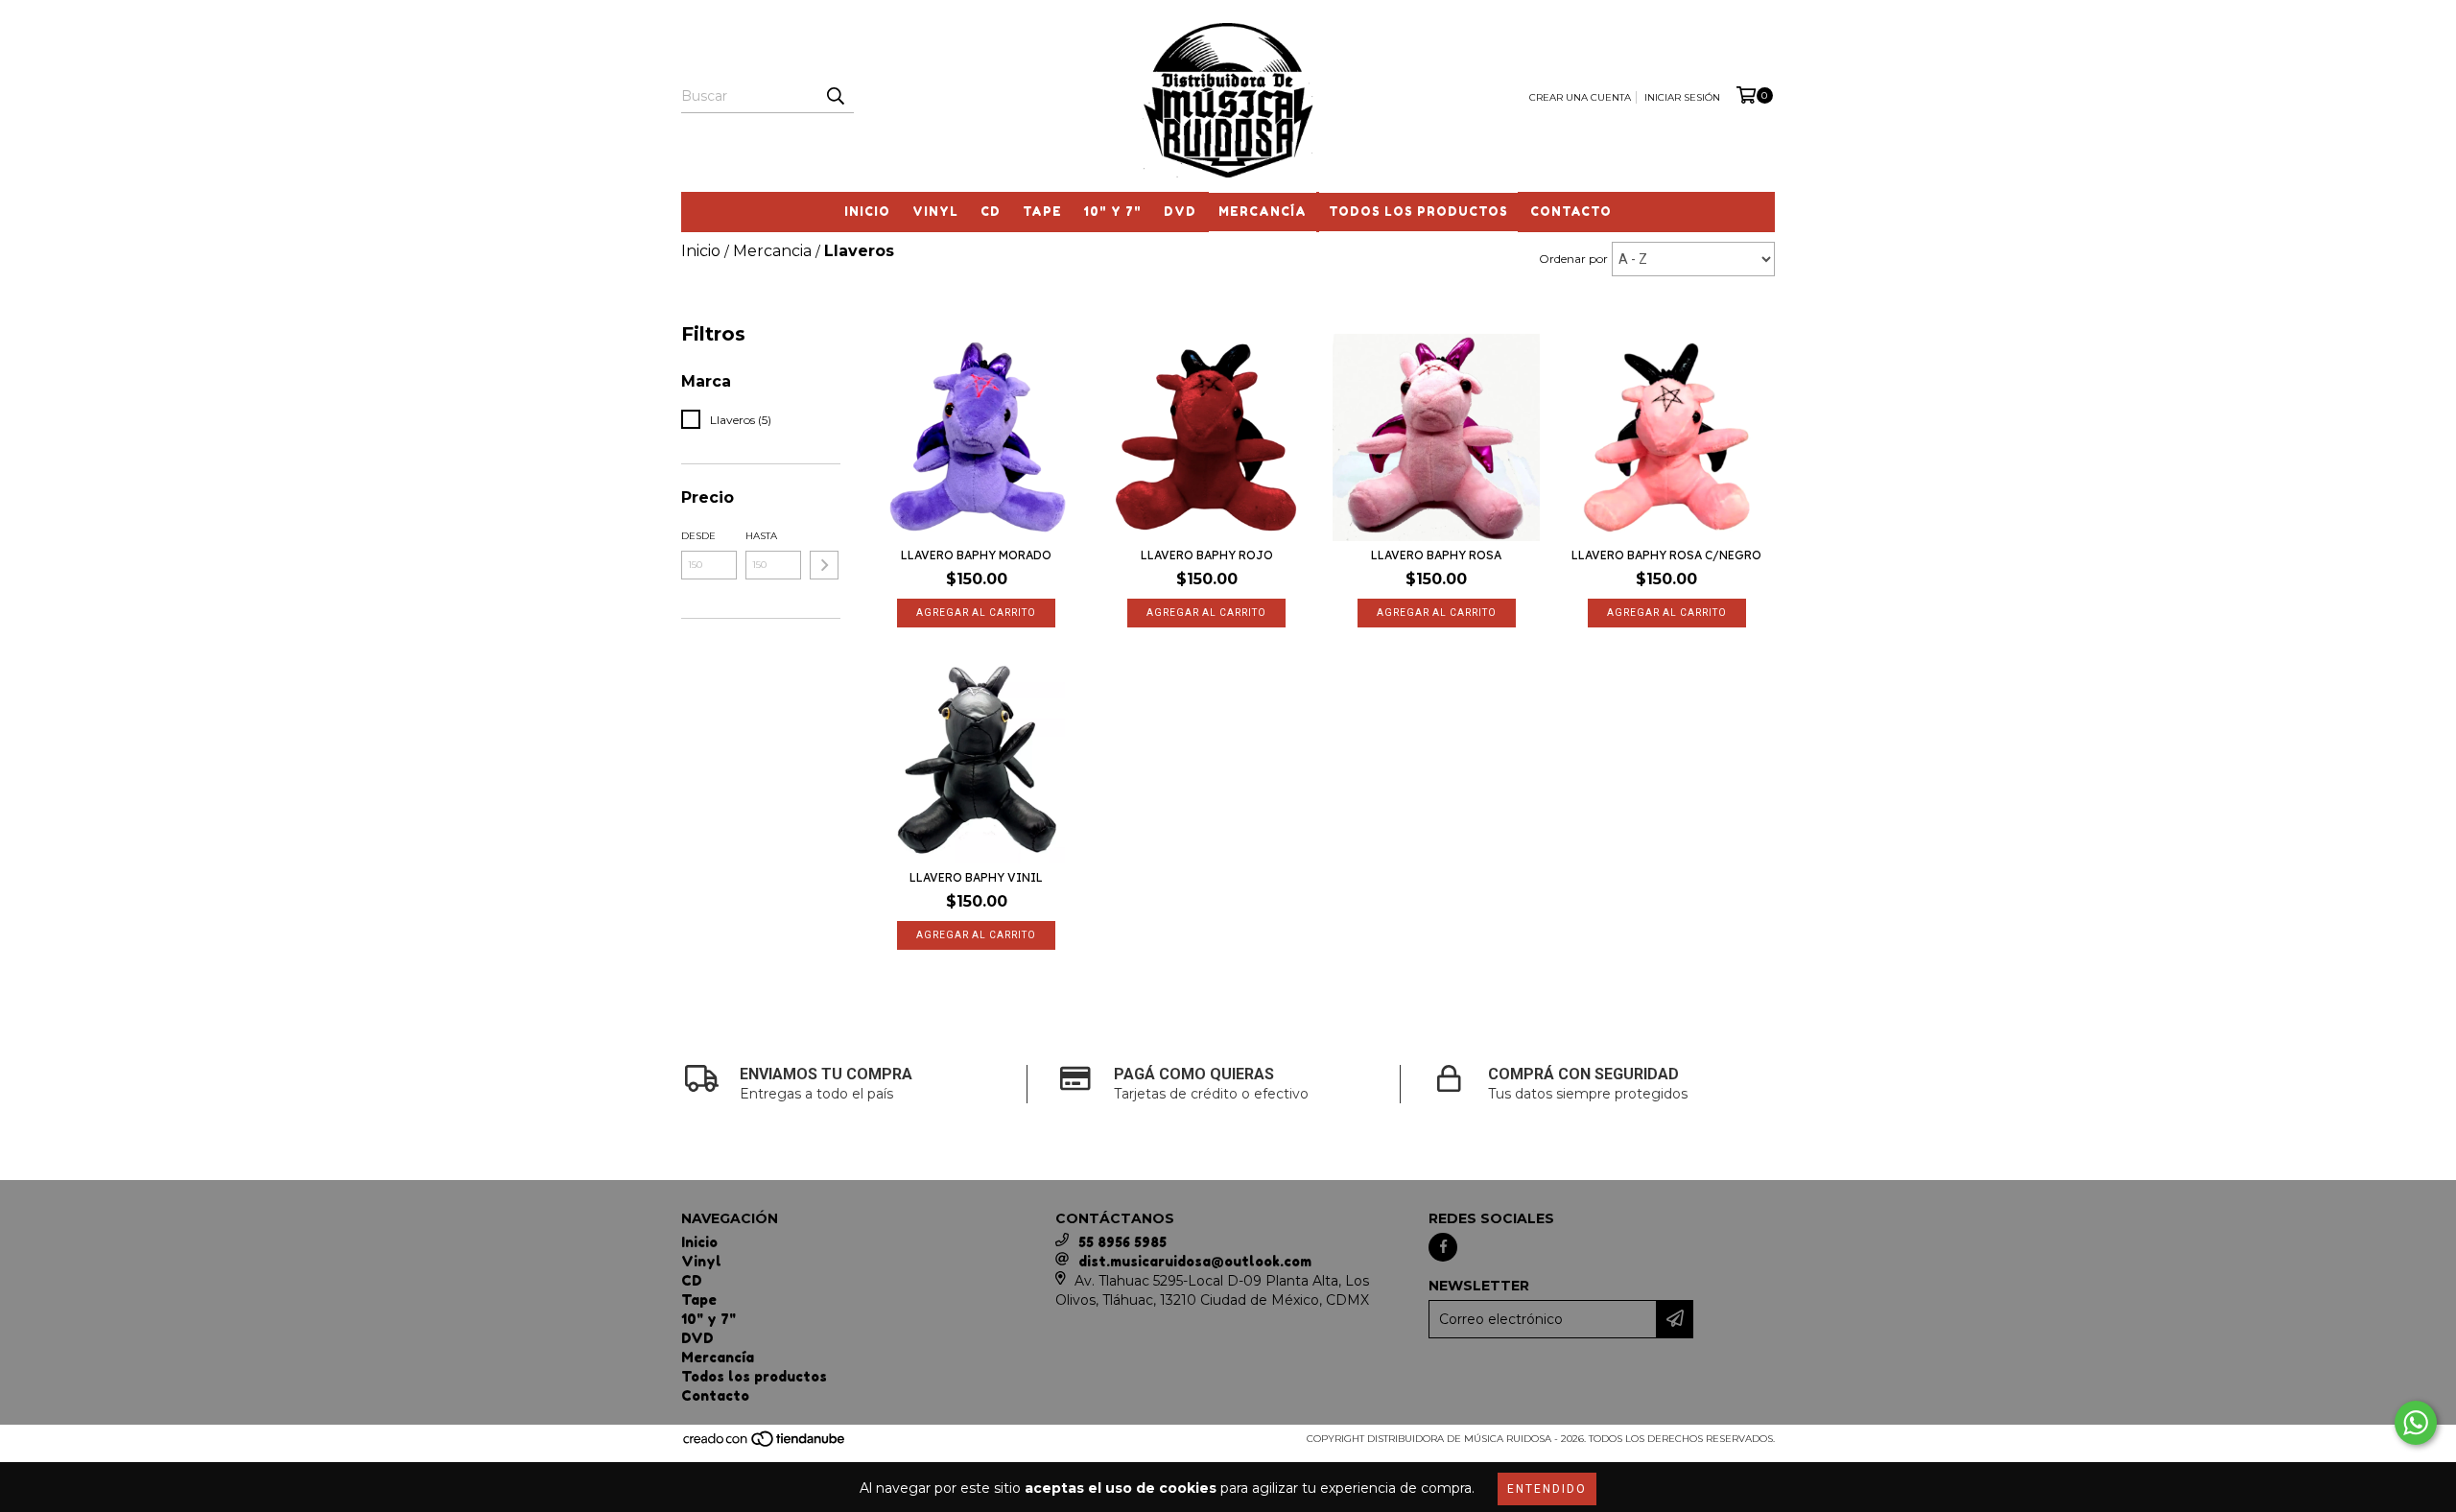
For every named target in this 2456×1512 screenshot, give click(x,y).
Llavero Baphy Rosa (1436, 555)
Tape (1042, 212)
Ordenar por (1573, 259)
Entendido (1547, 1489)
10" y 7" (1113, 212)
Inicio (867, 212)
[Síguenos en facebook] (1443, 1247)
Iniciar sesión (1682, 97)
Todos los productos (1418, 212)
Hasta (761, 536)
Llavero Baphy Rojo (1207, 555)
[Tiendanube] (765, 1444)
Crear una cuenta (1580, 97)
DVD (1180, 212)
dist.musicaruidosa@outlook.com (1195, 1261)
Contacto (1571, 212)
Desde (698, 536)
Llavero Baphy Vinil (976, 877)
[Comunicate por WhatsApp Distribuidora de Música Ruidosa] (2416, 1423)
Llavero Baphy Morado (976, 555)
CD (991, 212)
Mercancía (1263, 212)
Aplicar (824, 565)
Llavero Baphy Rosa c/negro (1666, 555)
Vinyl (935, 212)
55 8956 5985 (1122, 1242)
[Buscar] (835, 96)
